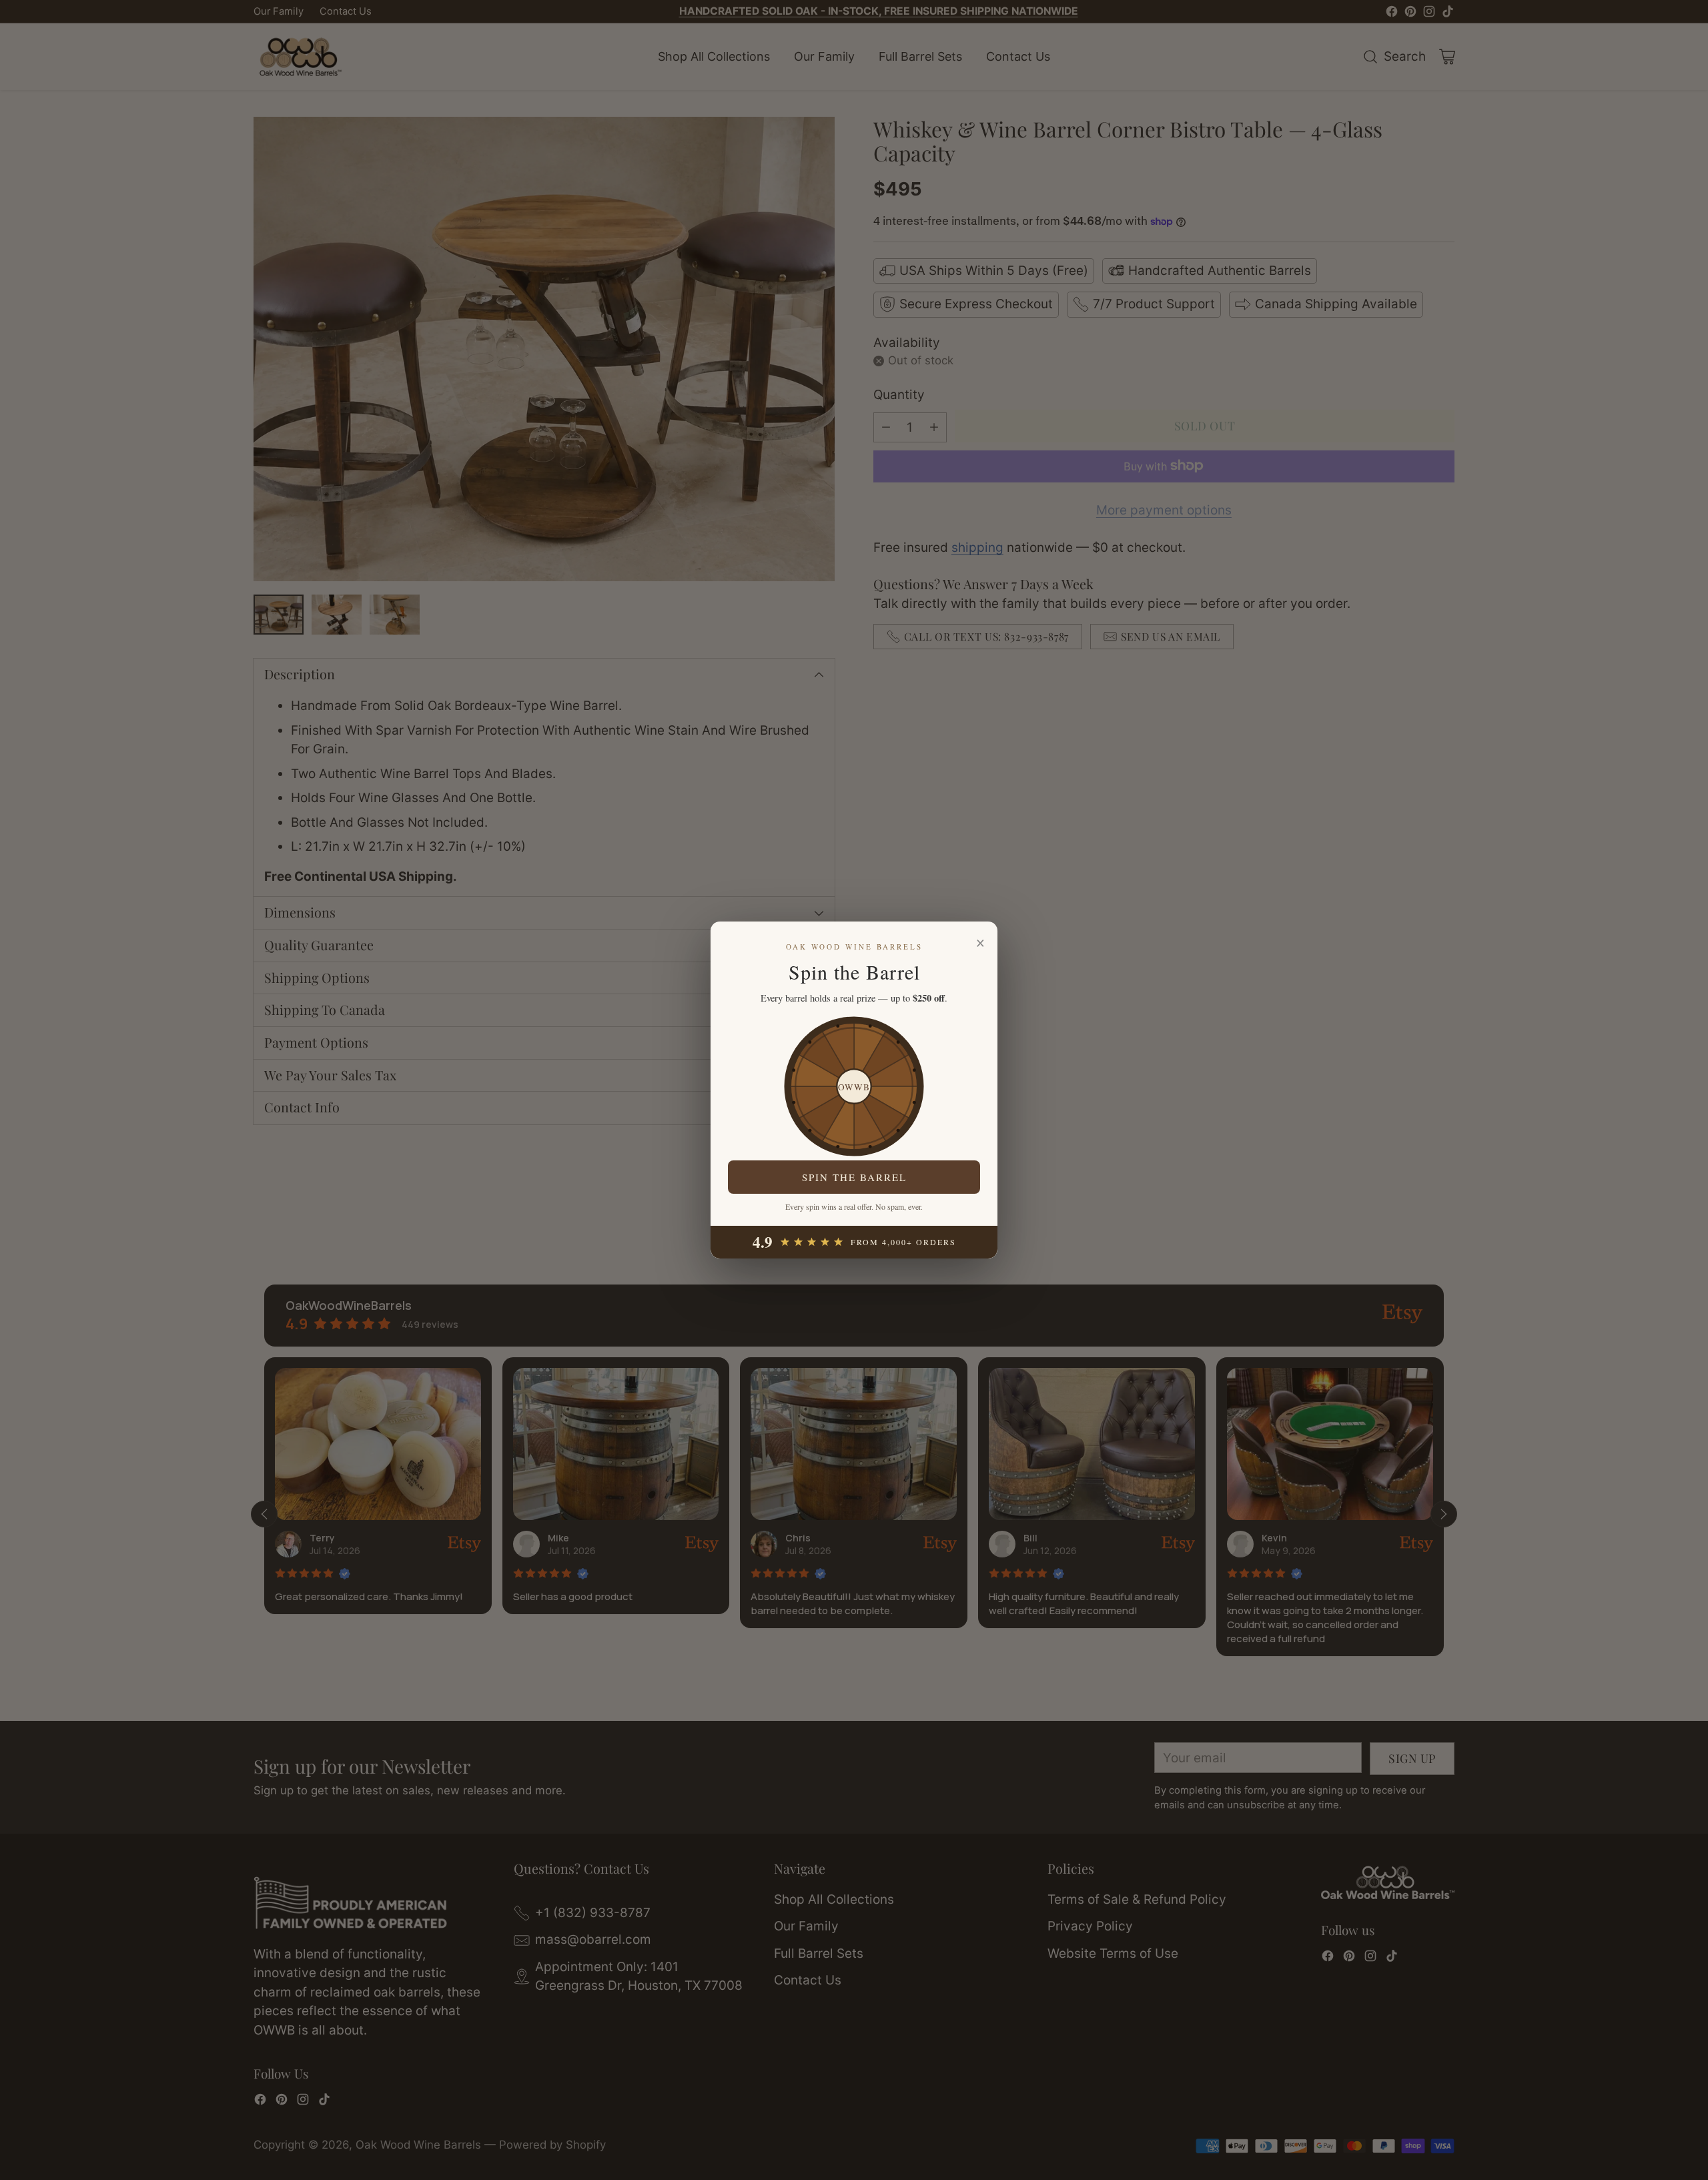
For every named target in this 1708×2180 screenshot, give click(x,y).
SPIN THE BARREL (854, 1177)
